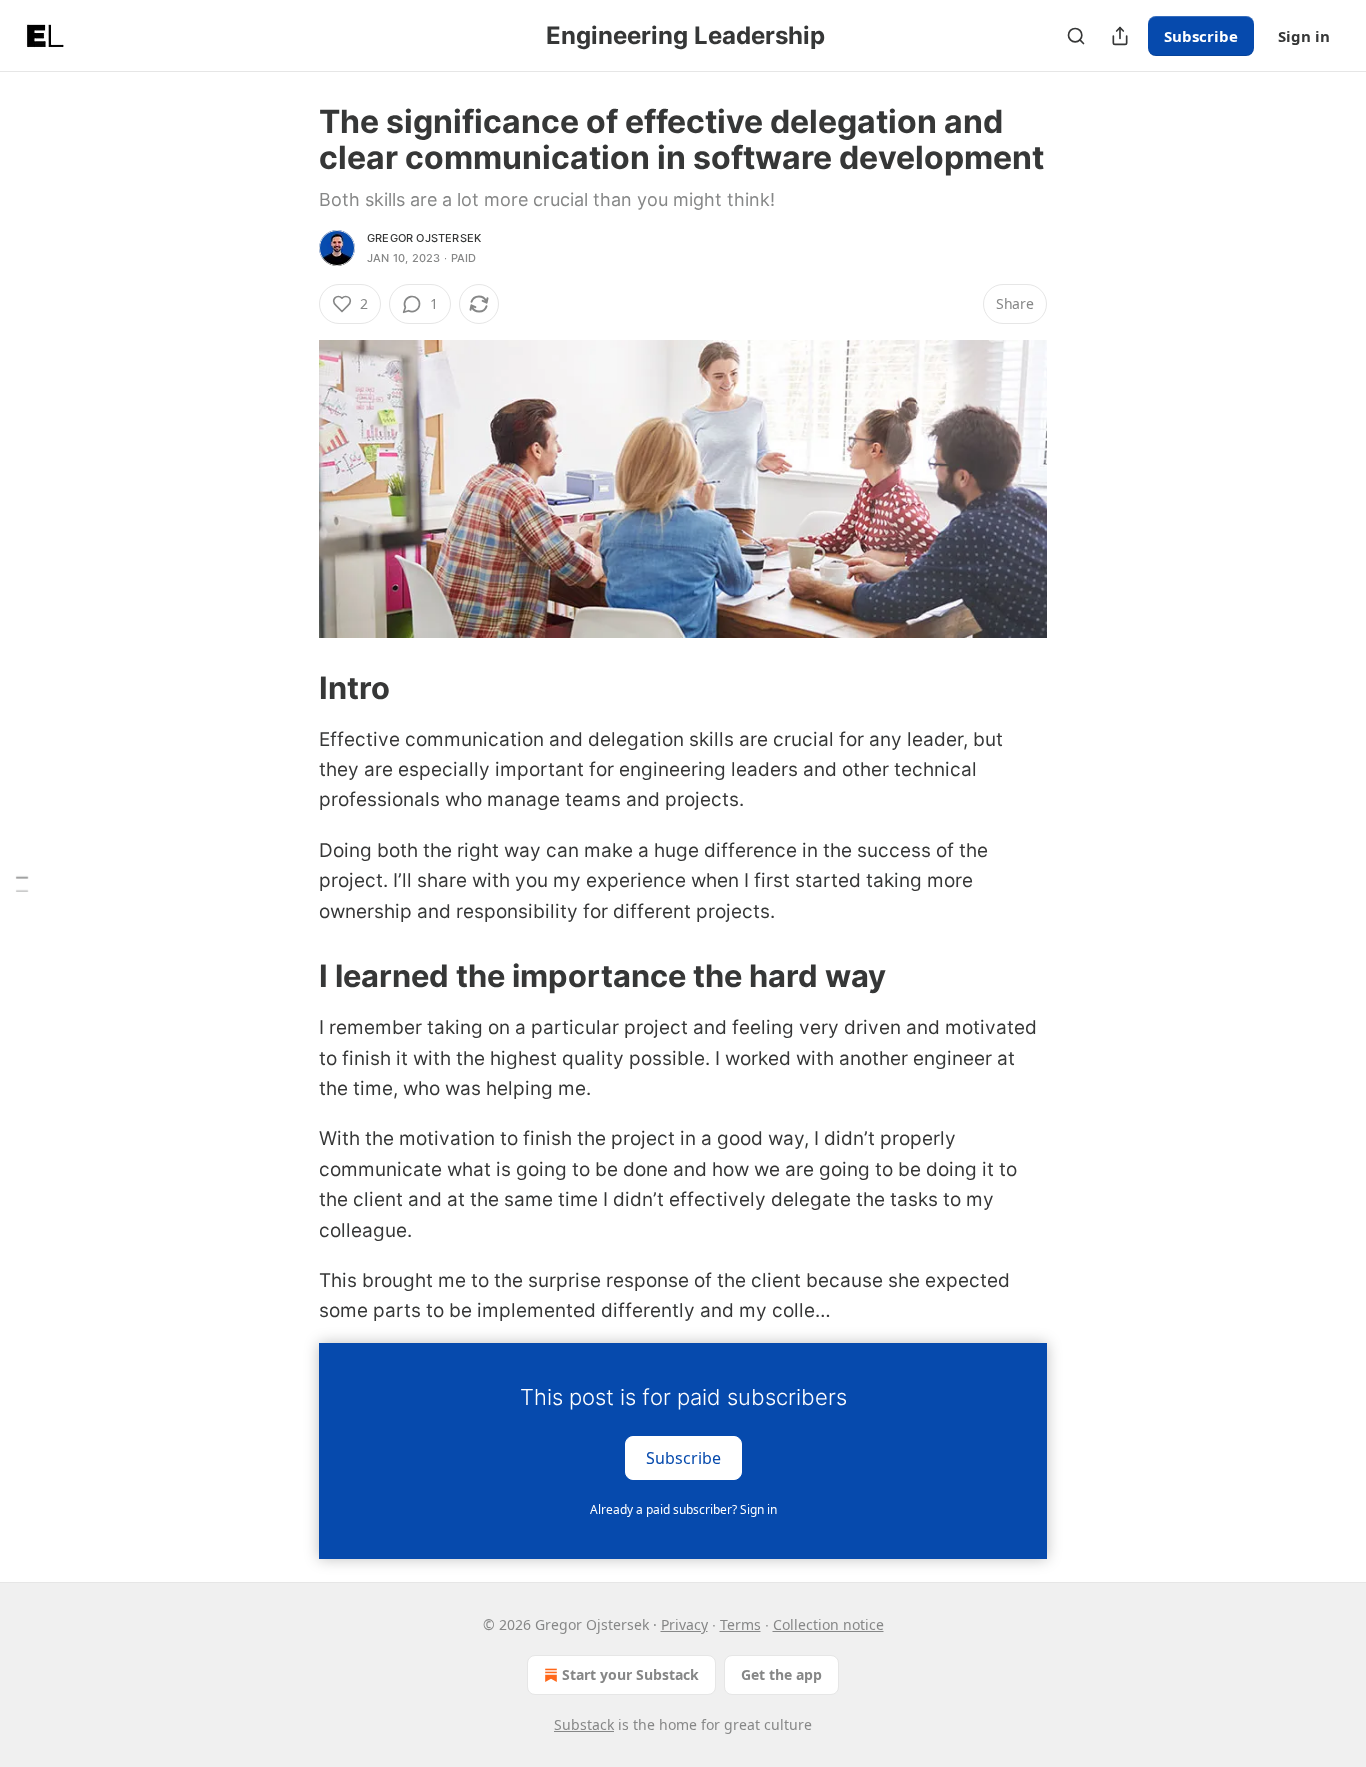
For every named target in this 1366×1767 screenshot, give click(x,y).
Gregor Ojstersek (424, 238)
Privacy (684, 1624)
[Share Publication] (1120, 36)
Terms (740, 1624)
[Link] (291, 687)
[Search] (1076, 36)
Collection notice (828, 1624)
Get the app (781, 1674)
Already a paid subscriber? (683, 1509)
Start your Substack (630, 1674)
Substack (584, 1724)
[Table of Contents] (22, 883)
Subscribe (1201, 36)
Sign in (1304, 36)
